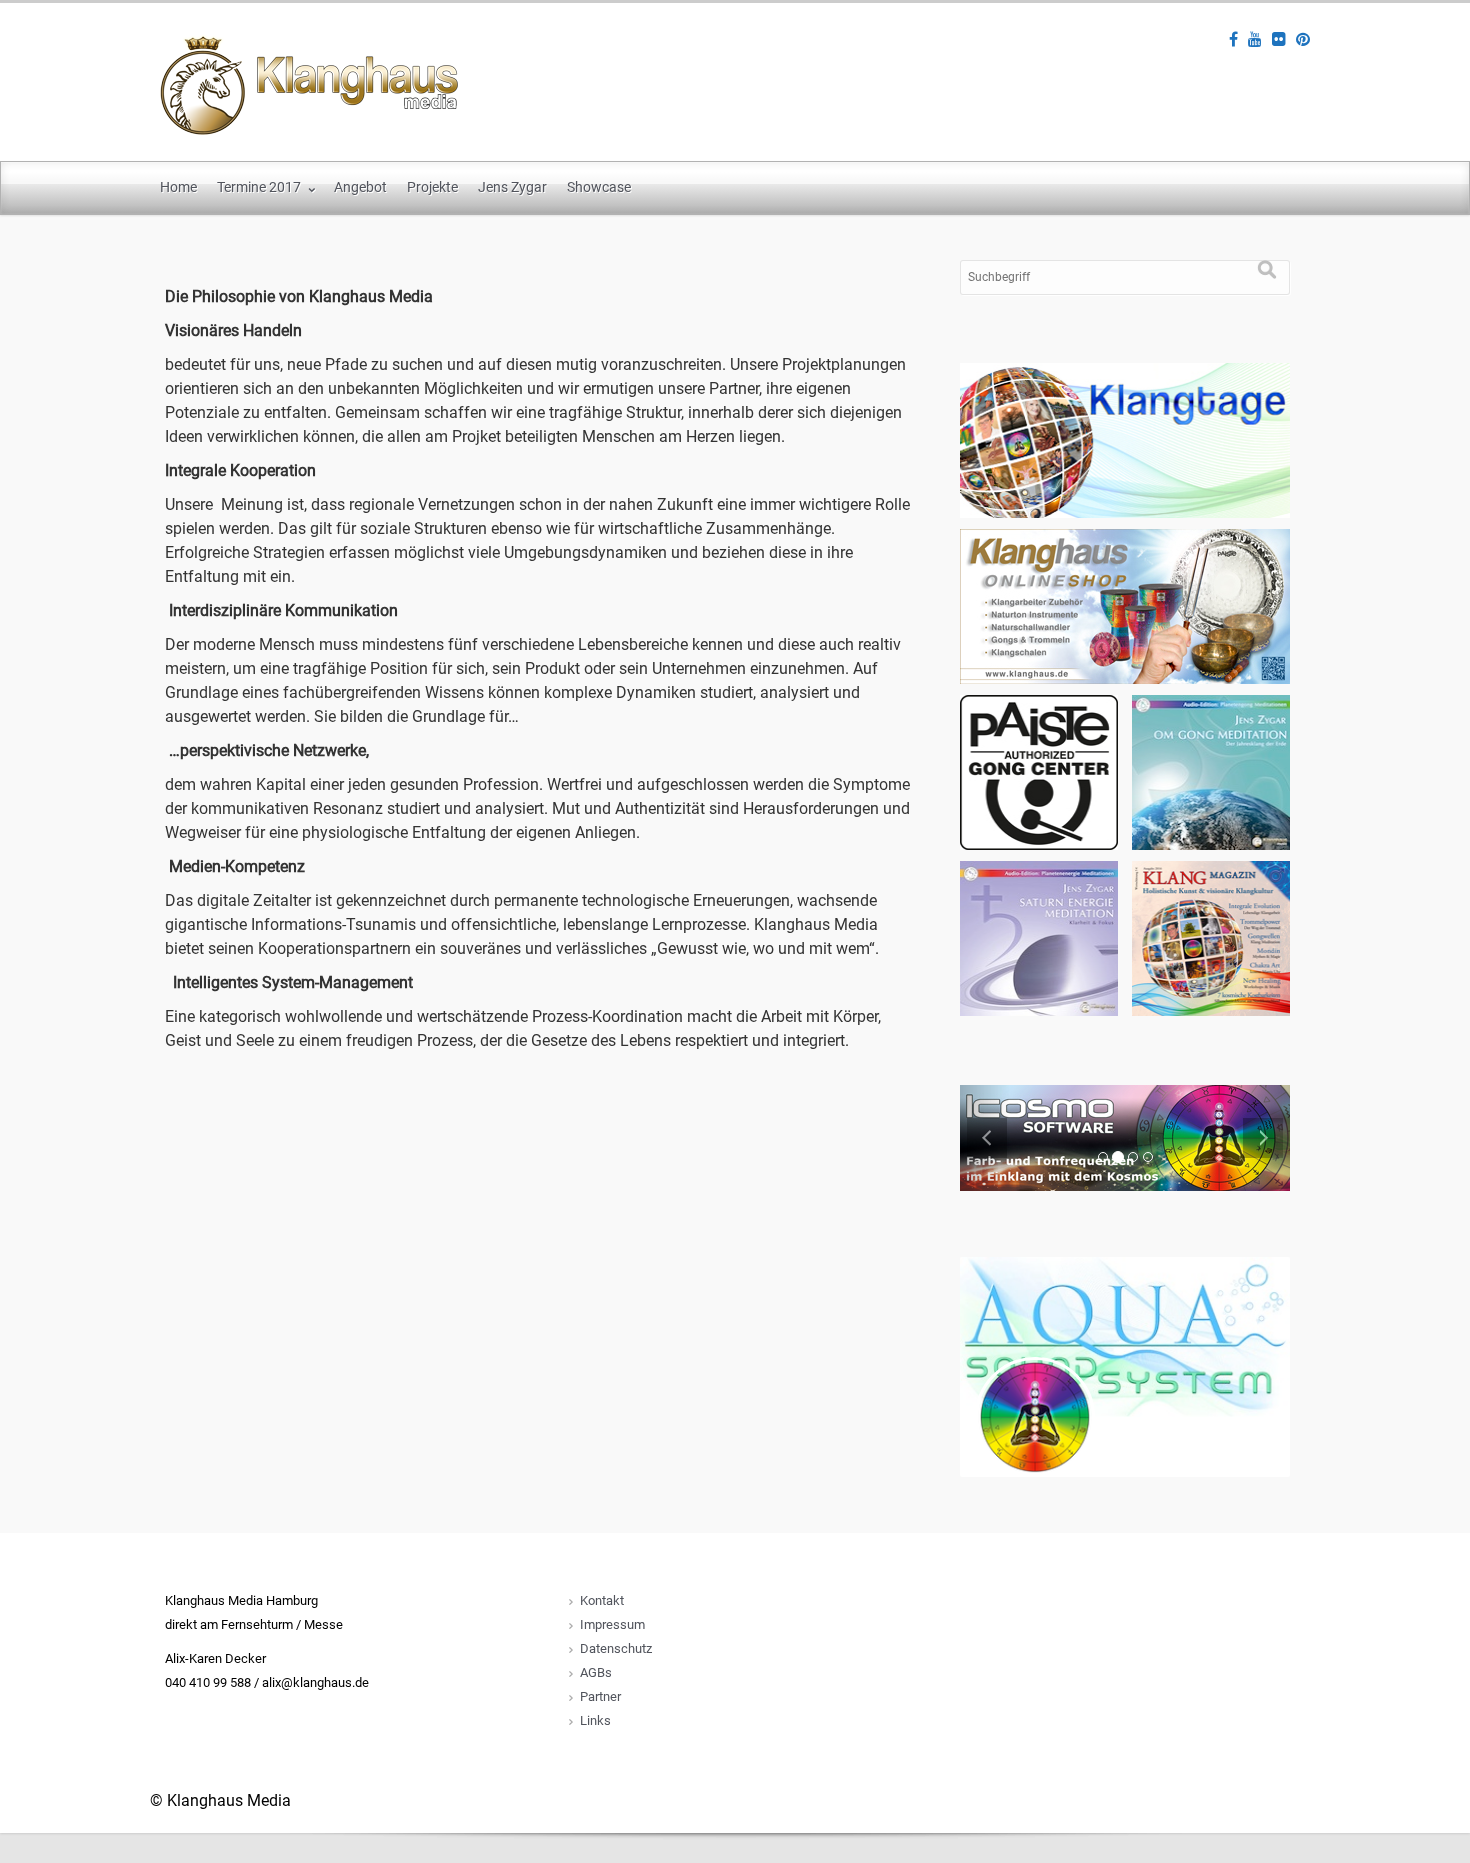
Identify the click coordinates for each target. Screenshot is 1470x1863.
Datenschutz (616, 1648)
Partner (600, 1696)
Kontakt (602, 1600)
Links (595, 1720)
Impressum (612, 1624)
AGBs (596, 1672)
